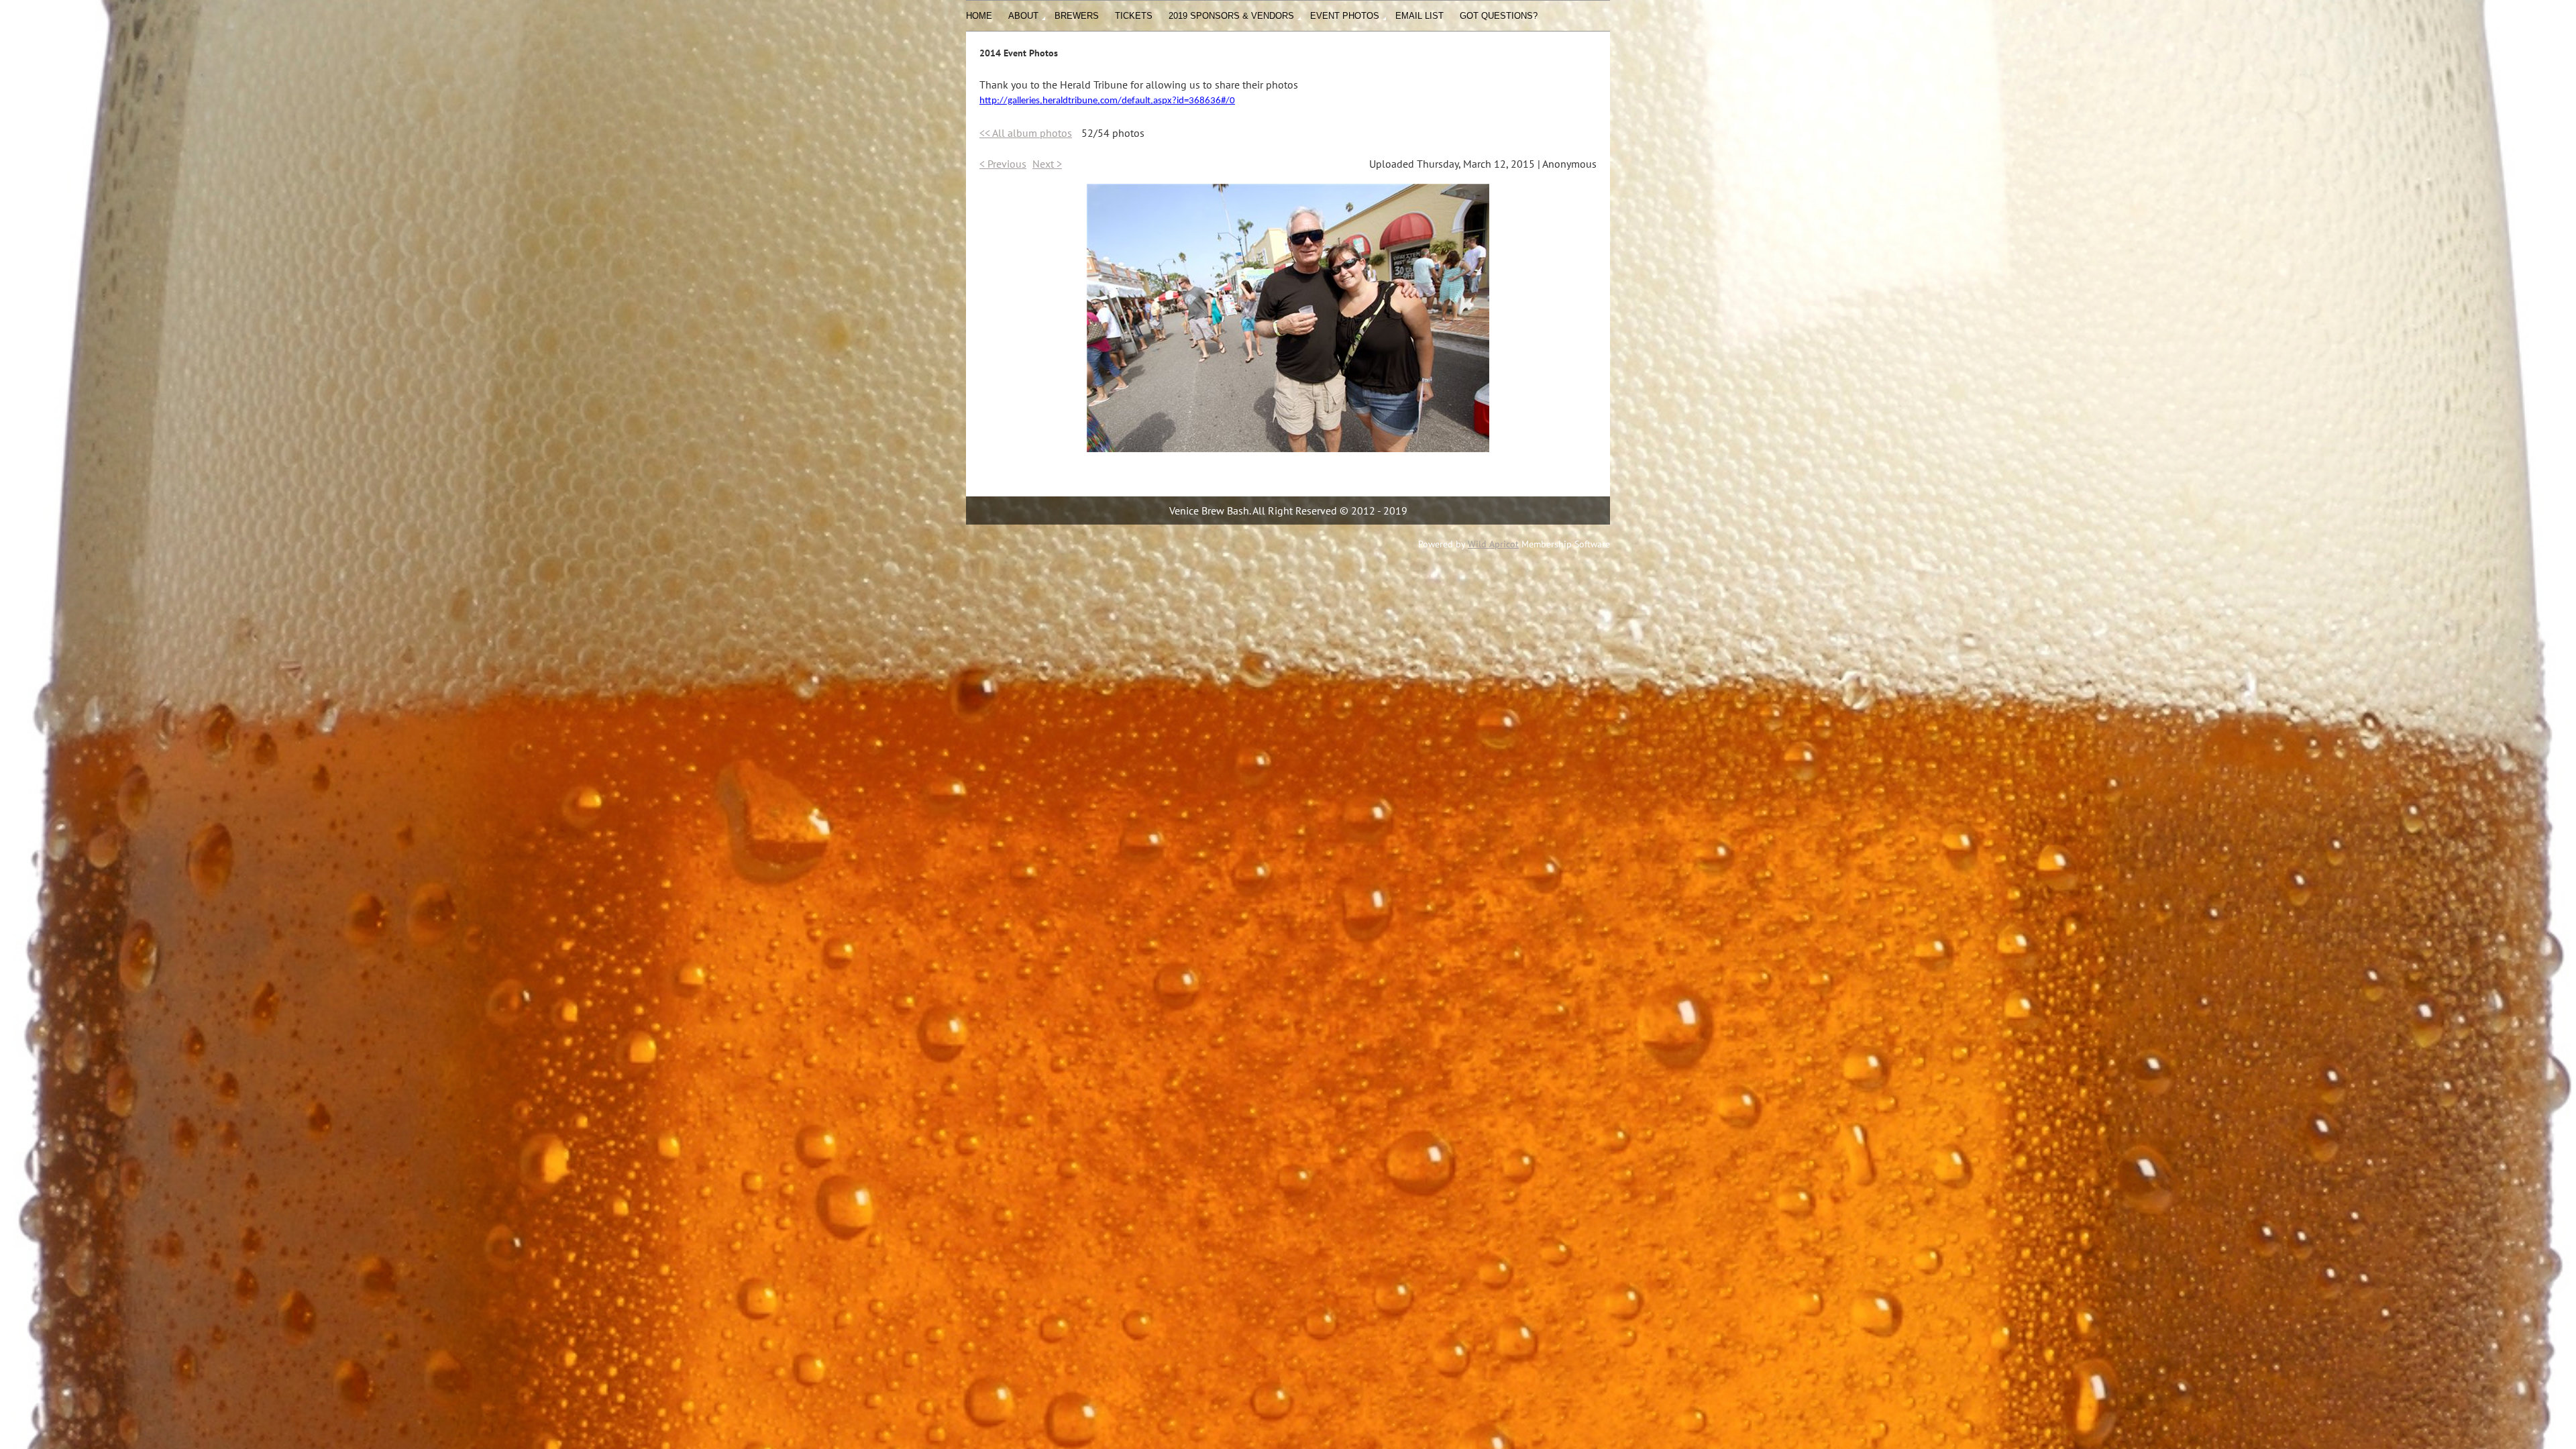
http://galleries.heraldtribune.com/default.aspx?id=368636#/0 (1107, 101)
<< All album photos (1026, 133)
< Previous (1003, 164)
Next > (1047, 164)
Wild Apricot (1493, 544)
